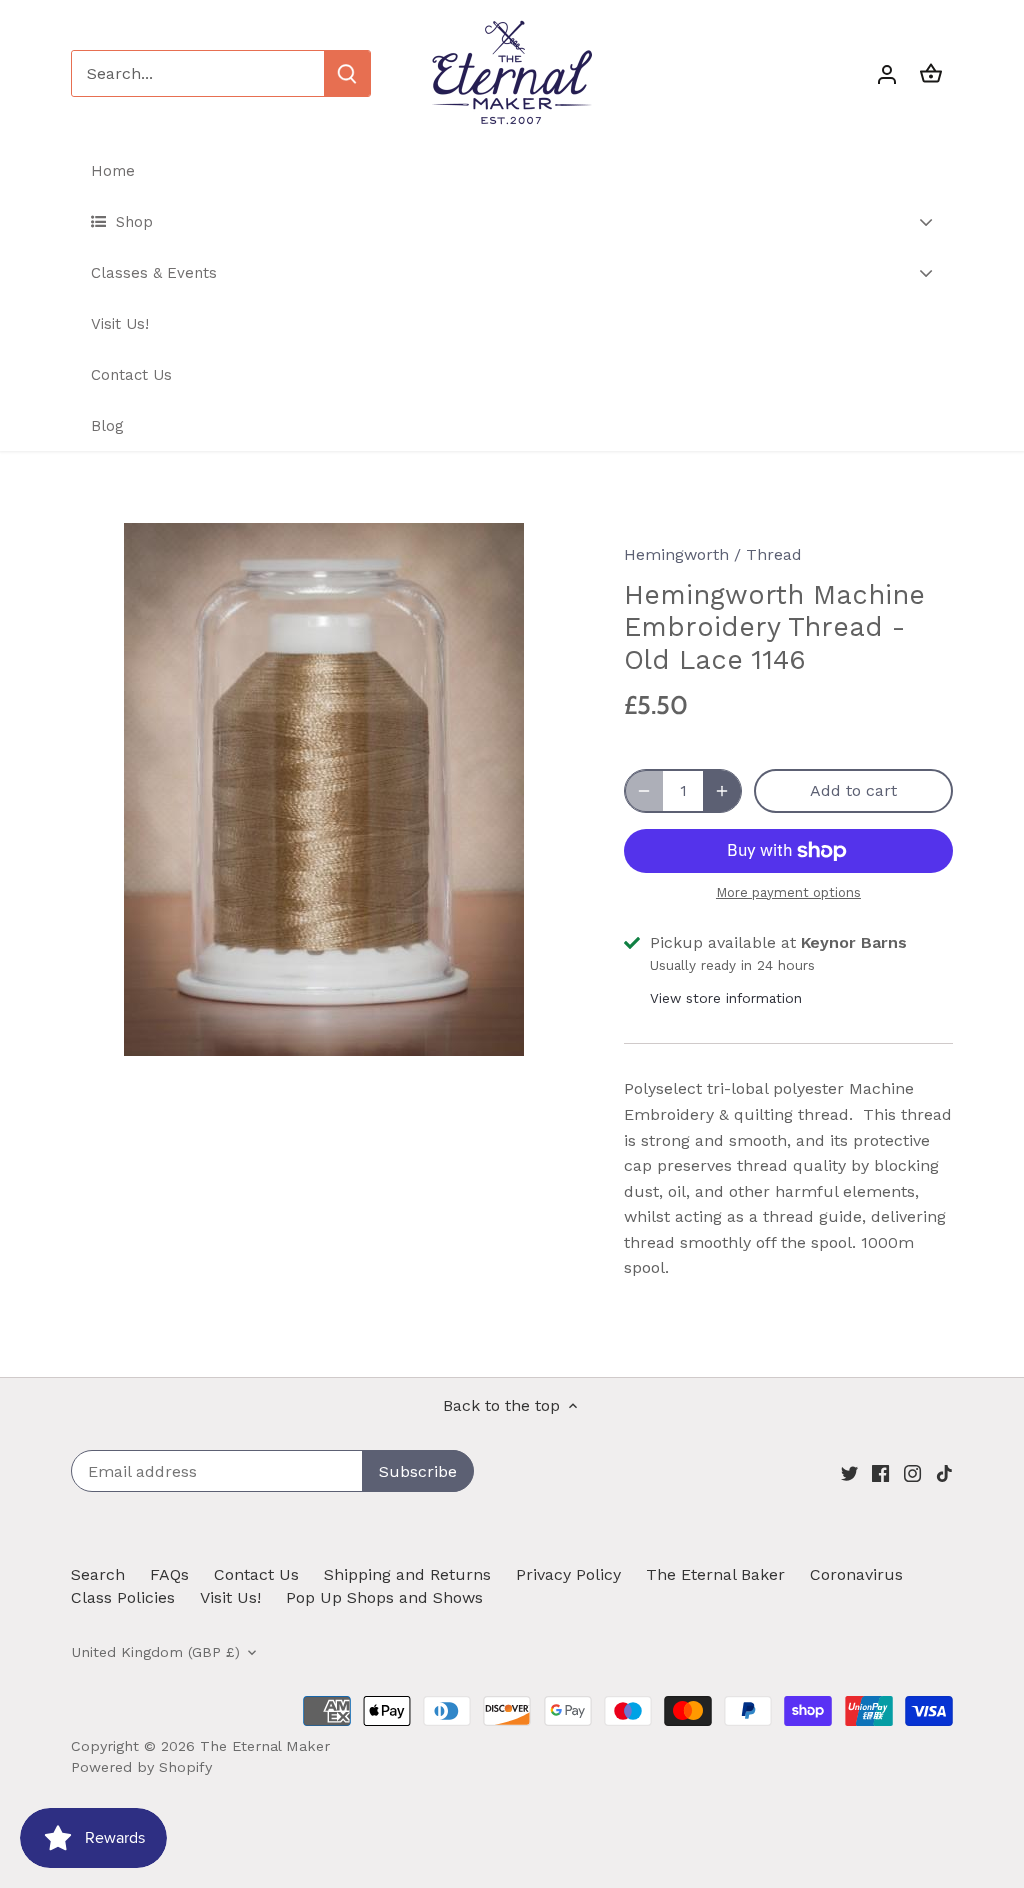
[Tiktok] (944, 1473)
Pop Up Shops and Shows (384, 1597)
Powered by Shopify (141, 1767)
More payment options (788, 893)
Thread (774, 554)
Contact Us (256, 1574)
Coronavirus (856, 1574)
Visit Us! (230, 1597)
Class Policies (123, 1597)
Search (98, 1574)
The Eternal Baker (715, 1574)
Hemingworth (676, 554)
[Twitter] (849, 1473)
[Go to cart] (931, 73)
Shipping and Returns (407, 1574)
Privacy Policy (568, 1574)
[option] (323, 789)
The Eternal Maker (265, 1746)
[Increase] (722, 791)
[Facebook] (880, 1473)
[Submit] (347, 73)
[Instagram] (912, 1473)
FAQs (169, 1574)
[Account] (887, 73)
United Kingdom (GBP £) (155, 1652)
